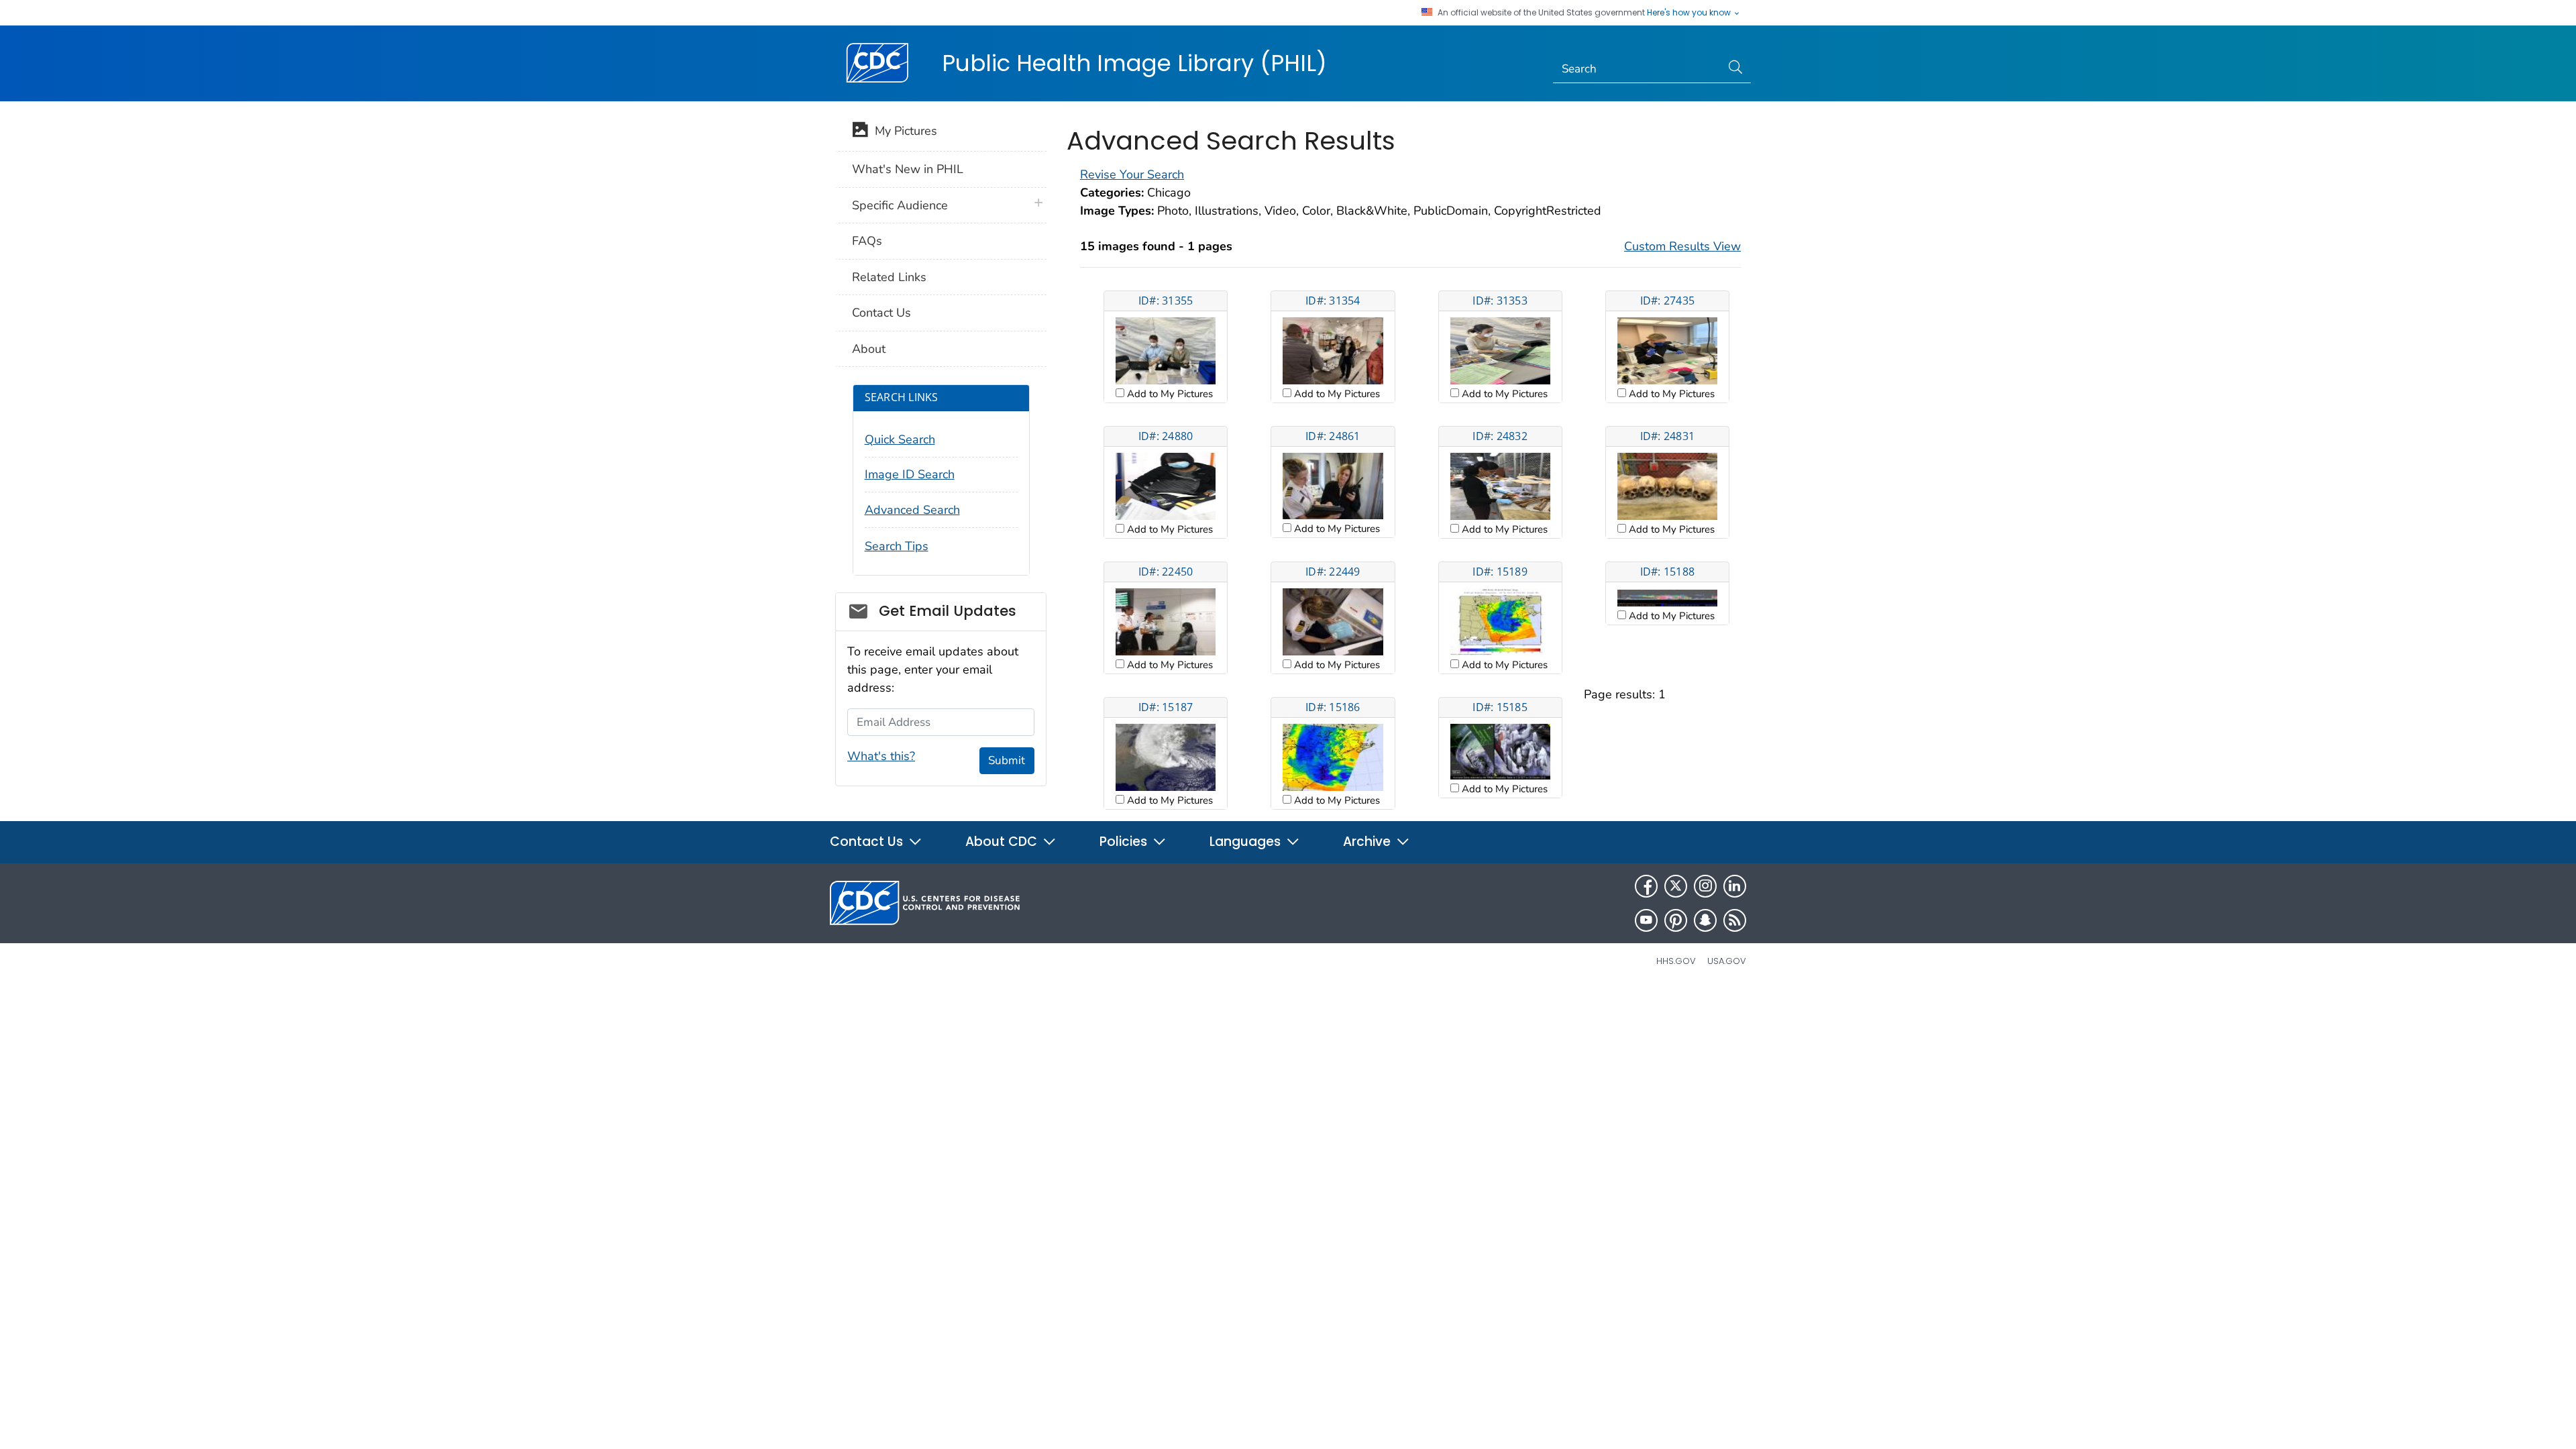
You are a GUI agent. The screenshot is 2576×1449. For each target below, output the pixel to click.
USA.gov (1727, 961)
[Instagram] (1705, 886)
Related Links (889, 277)
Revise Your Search (1132, 174)
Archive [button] (1368, 842)
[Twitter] (1676, 886)
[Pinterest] (1676, 920)
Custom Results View (1682, 246)
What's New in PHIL (908, 169)
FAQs (867, 241)
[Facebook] (1646, 886)
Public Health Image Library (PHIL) (1134, 63)
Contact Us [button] (868, 842)
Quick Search (900, 439)
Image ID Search (910, 474)
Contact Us (881, 313)
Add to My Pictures (1169, 394)
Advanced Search (912, 510)
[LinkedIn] (1735, 886)
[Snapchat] (1705, 920)
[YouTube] (1646, 920)
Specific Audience (900, 205)
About (869, 349)
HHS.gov (1676, 961)
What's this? (881, 756)
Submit (1007, 760)
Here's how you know (1690, 13)
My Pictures (903, 131)
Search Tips (897, 546)
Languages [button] (1247, 842)
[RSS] (1735, 920)
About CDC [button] (1003, 842)
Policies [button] (1125, 842)
